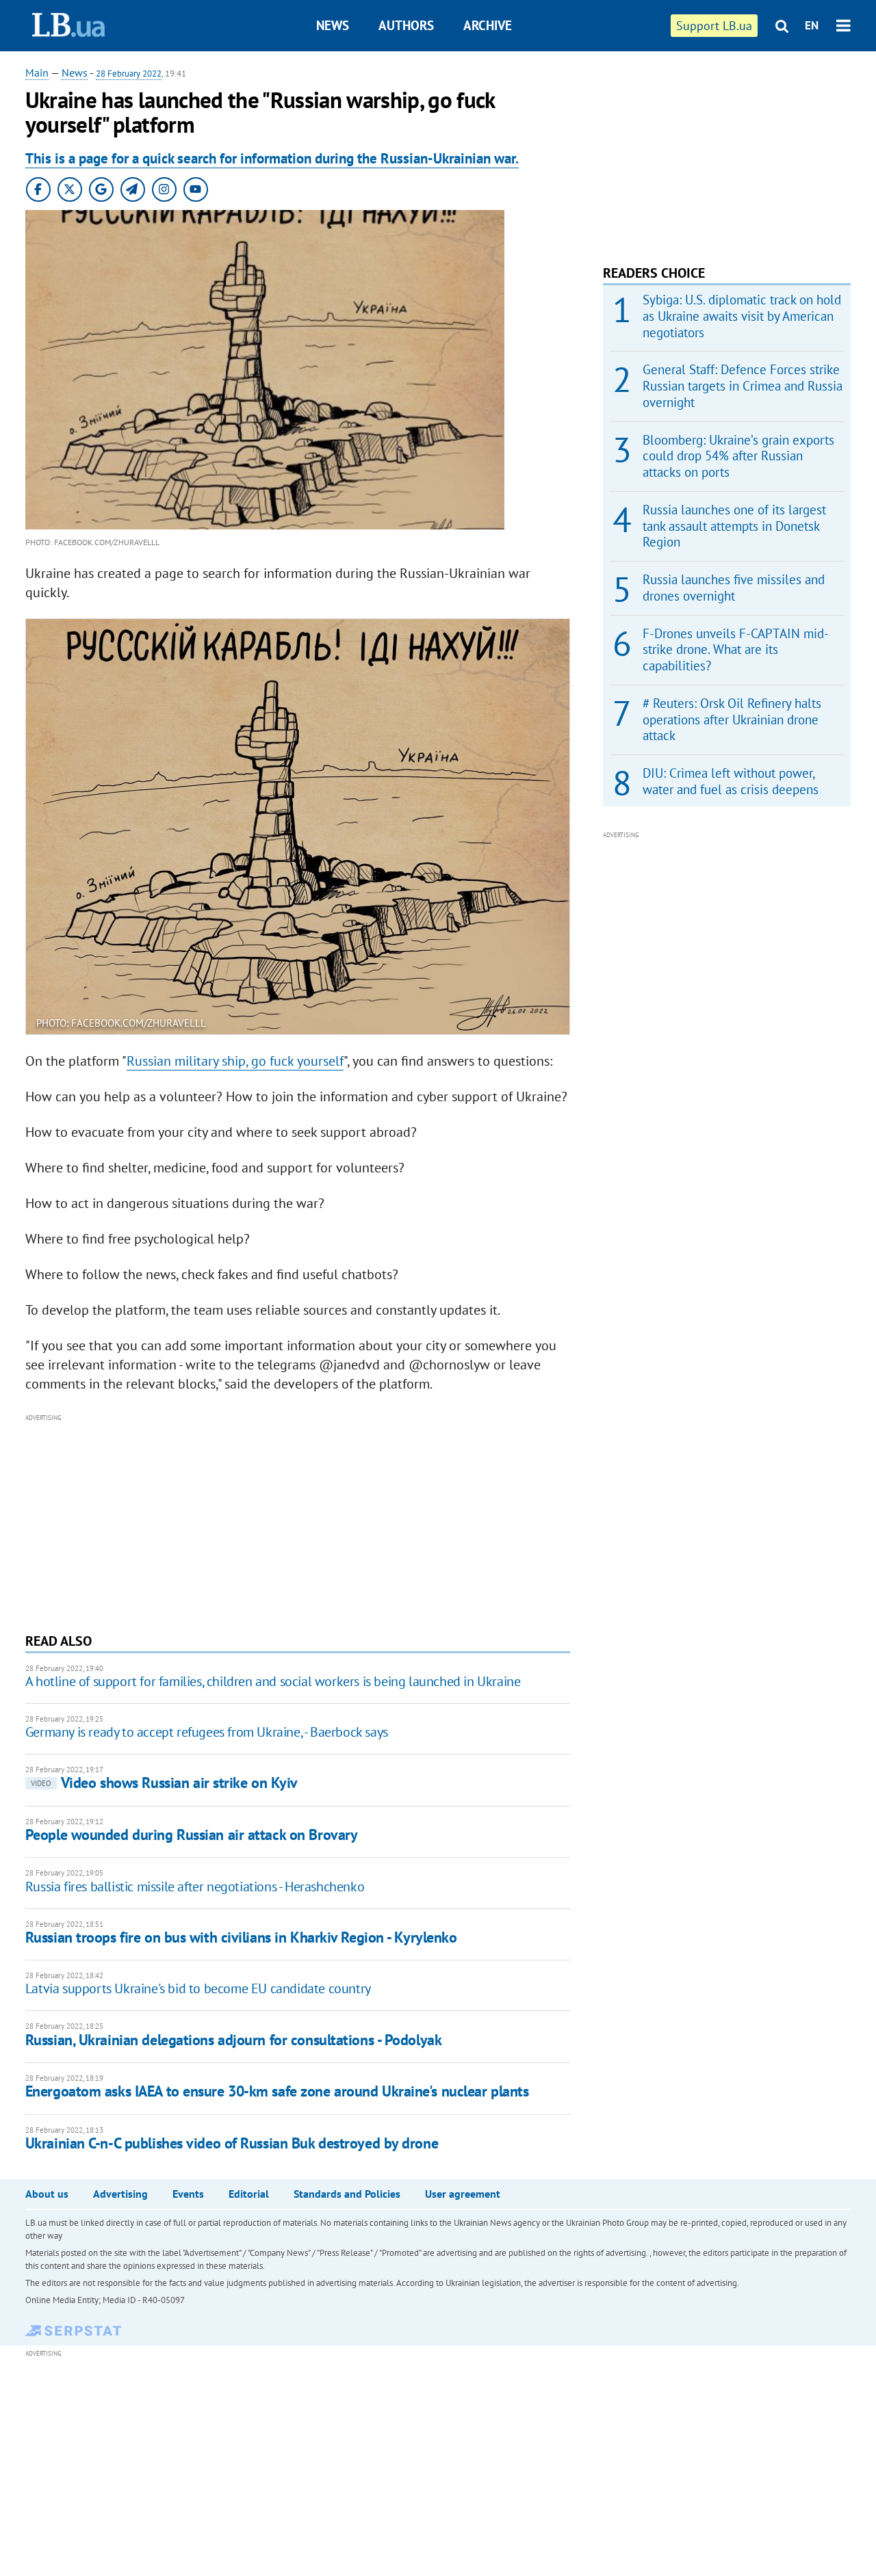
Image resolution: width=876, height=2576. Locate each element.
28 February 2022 (129, 74)
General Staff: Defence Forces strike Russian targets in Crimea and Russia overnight (743, 386)
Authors (406, 25)
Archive (488, 25)
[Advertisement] (298, 1522)
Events (188, 2194)
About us (47, 2194)
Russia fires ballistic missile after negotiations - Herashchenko (195, 1887)
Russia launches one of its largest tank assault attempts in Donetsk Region (734, 526)
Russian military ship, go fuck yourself (235, 1061)
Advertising (120, 2194)
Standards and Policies (347, 2194)
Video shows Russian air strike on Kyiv (164, 1783)
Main (37, 73)
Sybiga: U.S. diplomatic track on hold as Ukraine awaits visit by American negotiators (742, 316)
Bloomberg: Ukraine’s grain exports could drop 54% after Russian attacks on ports (738, 456)
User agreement (463, 2194)
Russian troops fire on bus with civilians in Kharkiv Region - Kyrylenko (241, 1937)
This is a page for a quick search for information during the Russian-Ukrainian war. (272, 158)
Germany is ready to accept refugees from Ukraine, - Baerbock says (207, 1732)
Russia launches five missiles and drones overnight (734, 588)
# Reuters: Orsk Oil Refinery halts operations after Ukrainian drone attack (732, 720)
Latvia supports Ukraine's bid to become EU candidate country (198, 1988)
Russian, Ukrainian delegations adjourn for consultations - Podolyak (234, 2040)
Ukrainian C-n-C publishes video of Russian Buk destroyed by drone (232, 2143)
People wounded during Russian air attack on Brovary (192, 1835)
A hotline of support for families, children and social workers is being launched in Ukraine (273, 1681)
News (333, 25)
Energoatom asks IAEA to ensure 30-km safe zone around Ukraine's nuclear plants (277, 2091)
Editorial (249, 2194)
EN (812, 25)
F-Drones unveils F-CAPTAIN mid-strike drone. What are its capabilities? (736, 650)
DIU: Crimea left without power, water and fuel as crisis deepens (731, 781)
